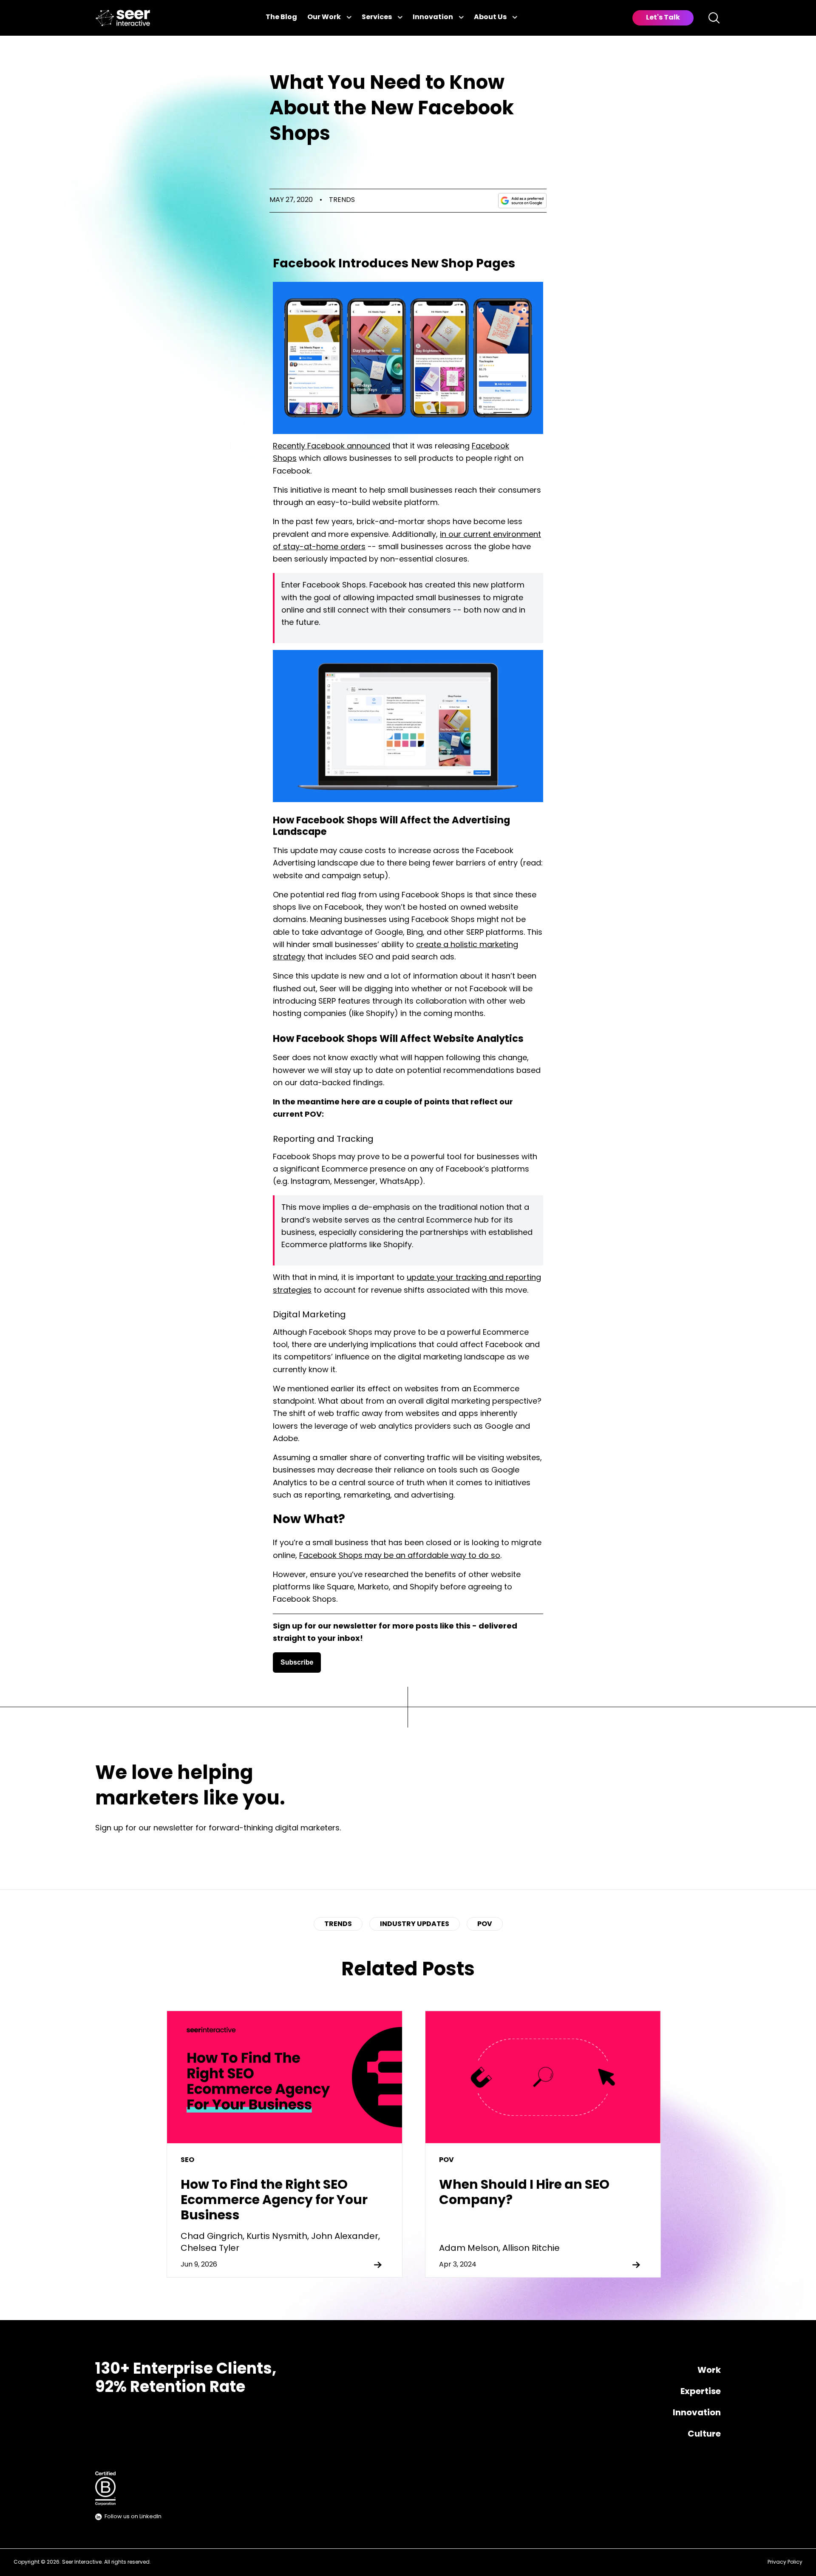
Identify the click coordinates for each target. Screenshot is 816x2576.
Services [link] (377, 17)
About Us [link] (490, 17)
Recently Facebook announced (331, 447)
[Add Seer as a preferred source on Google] (522, 201)
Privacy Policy (785, 2562)
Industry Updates (415, 1924)
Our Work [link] (324, 17)
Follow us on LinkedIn (133, 2517)
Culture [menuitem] (704, 2434)
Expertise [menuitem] (701, 2392)
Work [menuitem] (709, 2371)
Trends (342, 200)
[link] (123, 18)
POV (485, 1924)
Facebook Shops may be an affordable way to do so (400, 1556)
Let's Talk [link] (663, 18)
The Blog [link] (281, 17)
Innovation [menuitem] (697, 2413)
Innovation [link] (433, 17)
